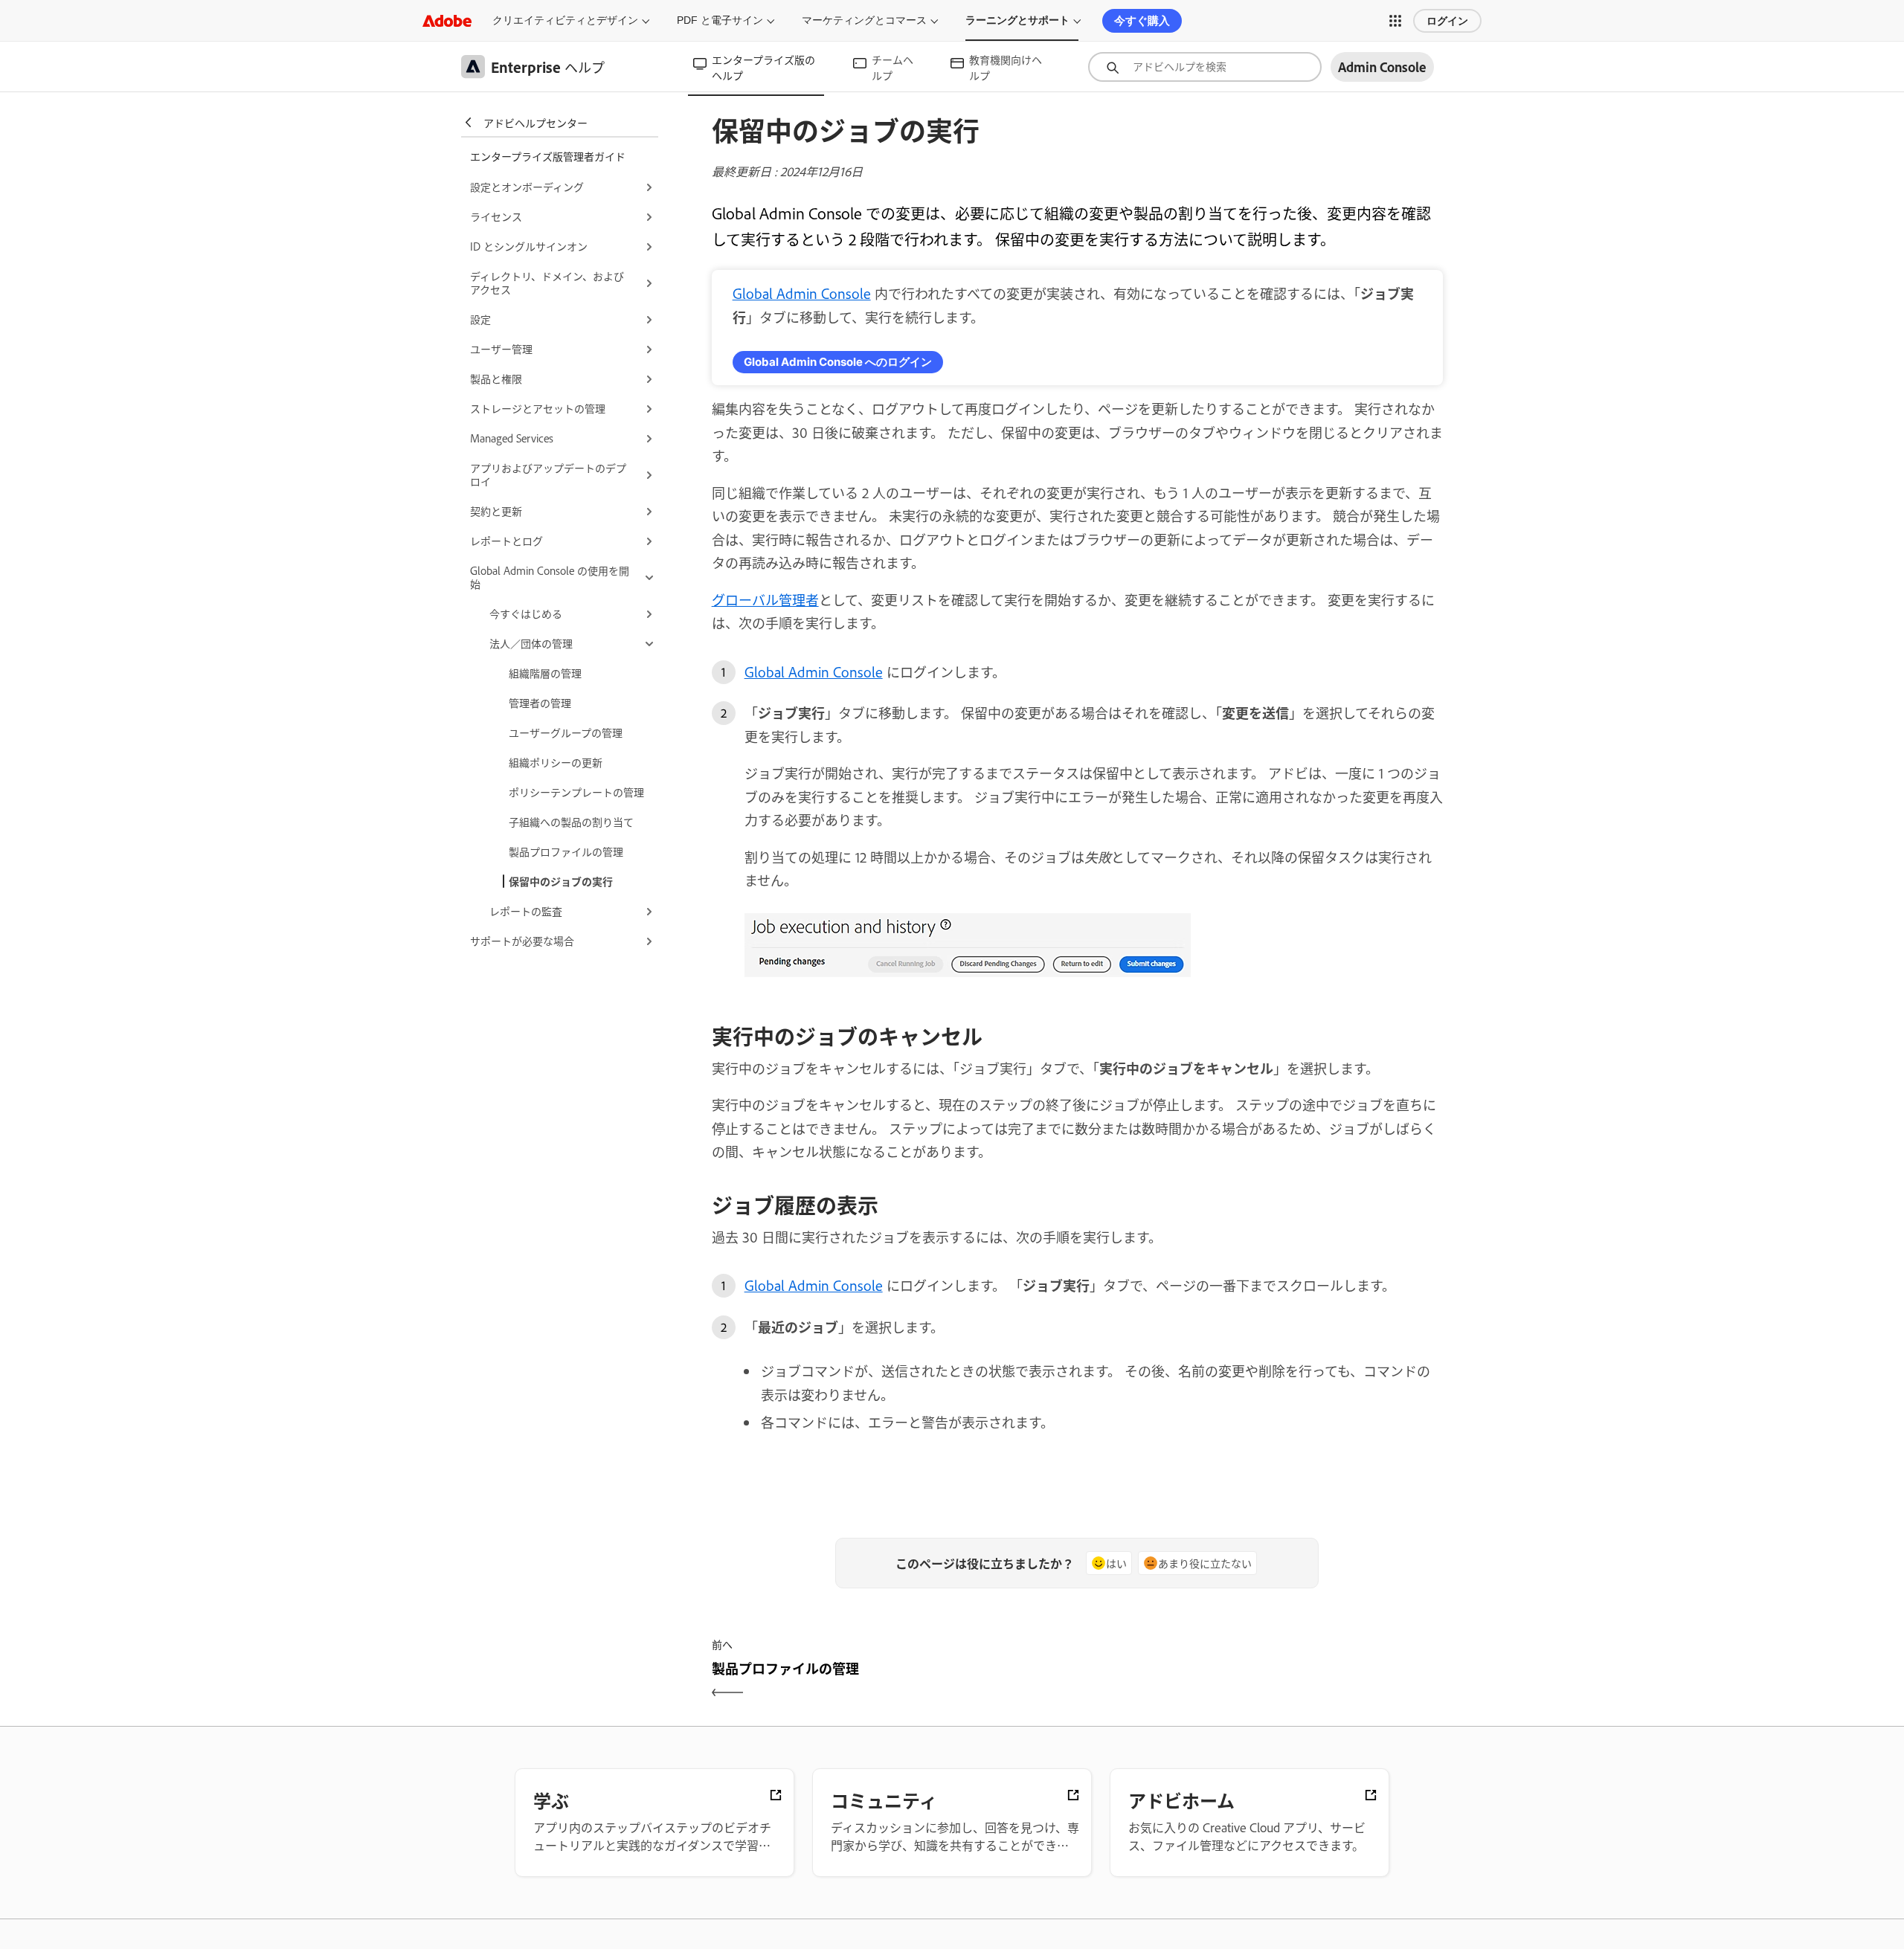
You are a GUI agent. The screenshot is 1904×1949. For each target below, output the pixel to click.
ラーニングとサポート (1017, 20)
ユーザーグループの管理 (566, 732)
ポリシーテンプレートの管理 (576, 792)
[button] (1395, 21)
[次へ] (1262, 1681)
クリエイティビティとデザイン (565, 20)
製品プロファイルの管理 (566, 851)
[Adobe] (447, 20)
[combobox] (1205, 67)
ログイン (1447, 21)
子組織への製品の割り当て (571, 821)
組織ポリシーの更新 (556, 762)
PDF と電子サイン (720, 20)
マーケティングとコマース (864, 20)
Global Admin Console (802, 293)
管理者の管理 (540, 702)
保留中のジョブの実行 (561, 881)
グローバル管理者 (765, 599)
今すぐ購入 (1142, 20)
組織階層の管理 (545, 673)
